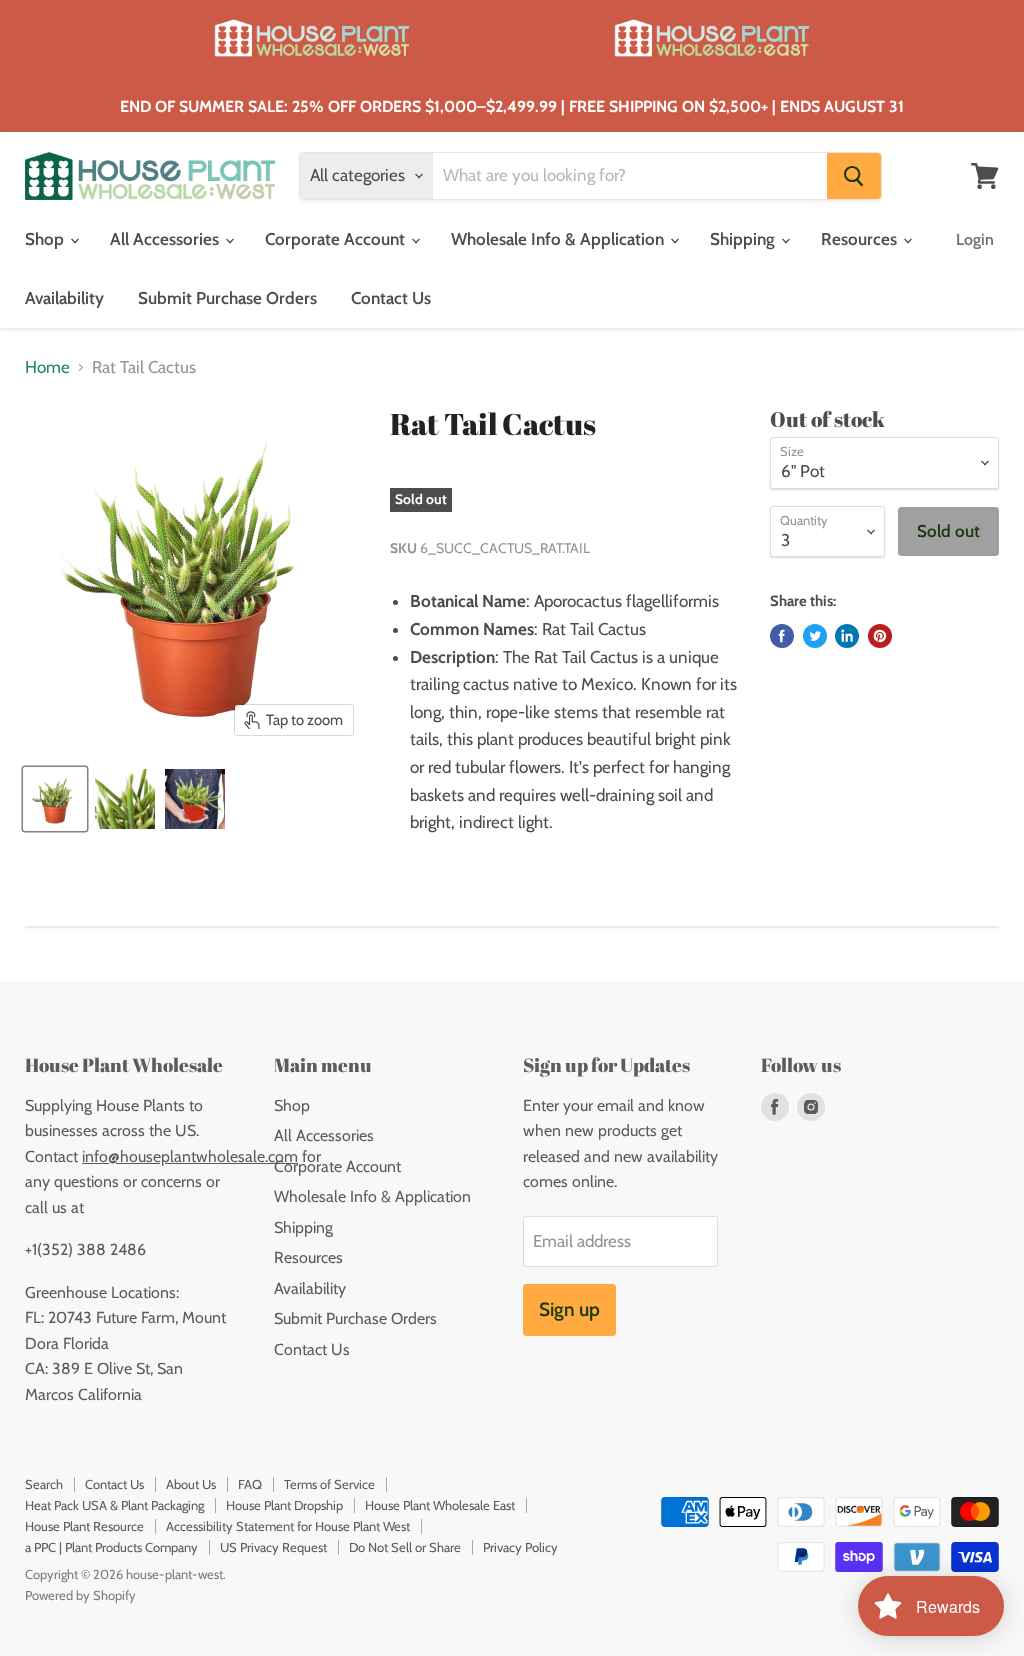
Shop (46, 239)
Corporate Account (337, 239)
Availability (64, 298)
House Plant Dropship (284, 1505)
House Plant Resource (84, 1526)
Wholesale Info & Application (559, 239)
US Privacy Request (273, 1547)
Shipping (744, 239)
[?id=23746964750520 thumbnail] (125, 799)
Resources (861, 239)
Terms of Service (329, 1484)
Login (975, 239)
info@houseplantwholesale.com (190, 1156)
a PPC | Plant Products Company (111, 1547)
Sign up (569, 1309)
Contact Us (391, 298)
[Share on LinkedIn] (847, 636)
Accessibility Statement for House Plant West (288, 1526)
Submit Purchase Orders (227, 298)
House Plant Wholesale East (440, 1505)
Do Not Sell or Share (405, 1547)
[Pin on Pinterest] (880, 636)
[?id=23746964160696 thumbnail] (195, 799)
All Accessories (166, 239)
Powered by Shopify (80, 1595)
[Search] (854, 176)
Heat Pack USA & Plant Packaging (114, 1505)
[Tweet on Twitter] (815, 636)
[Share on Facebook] (782, 636)
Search (44, 1484)
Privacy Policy (520, 1547)
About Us (191, 1484)
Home (47, 367)
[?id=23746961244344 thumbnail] (55, 799)
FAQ (250, 1484)
